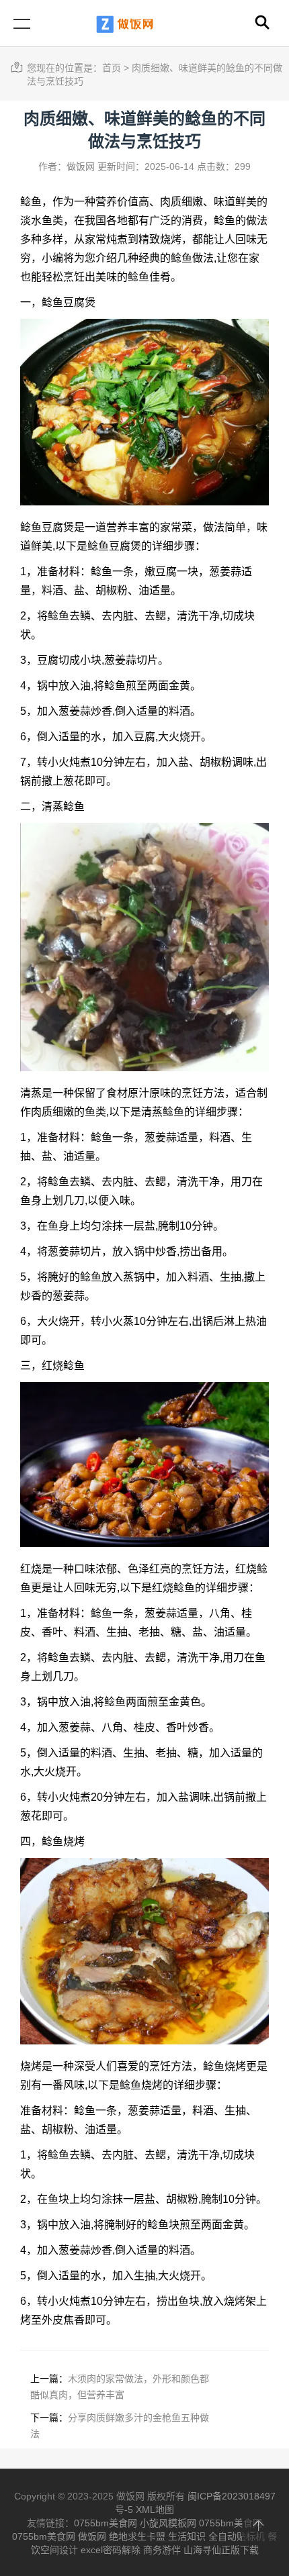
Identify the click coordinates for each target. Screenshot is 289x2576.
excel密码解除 (111, 2550)
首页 (112, 68)
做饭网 (92, 2536)
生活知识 (187, 2536)
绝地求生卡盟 (137, 2536)
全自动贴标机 (237, 2536)
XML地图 (155, 2510)
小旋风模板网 (168, 2523)
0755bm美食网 (106, 2523)
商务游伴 (162, 2550)
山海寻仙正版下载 (221, 2550)
